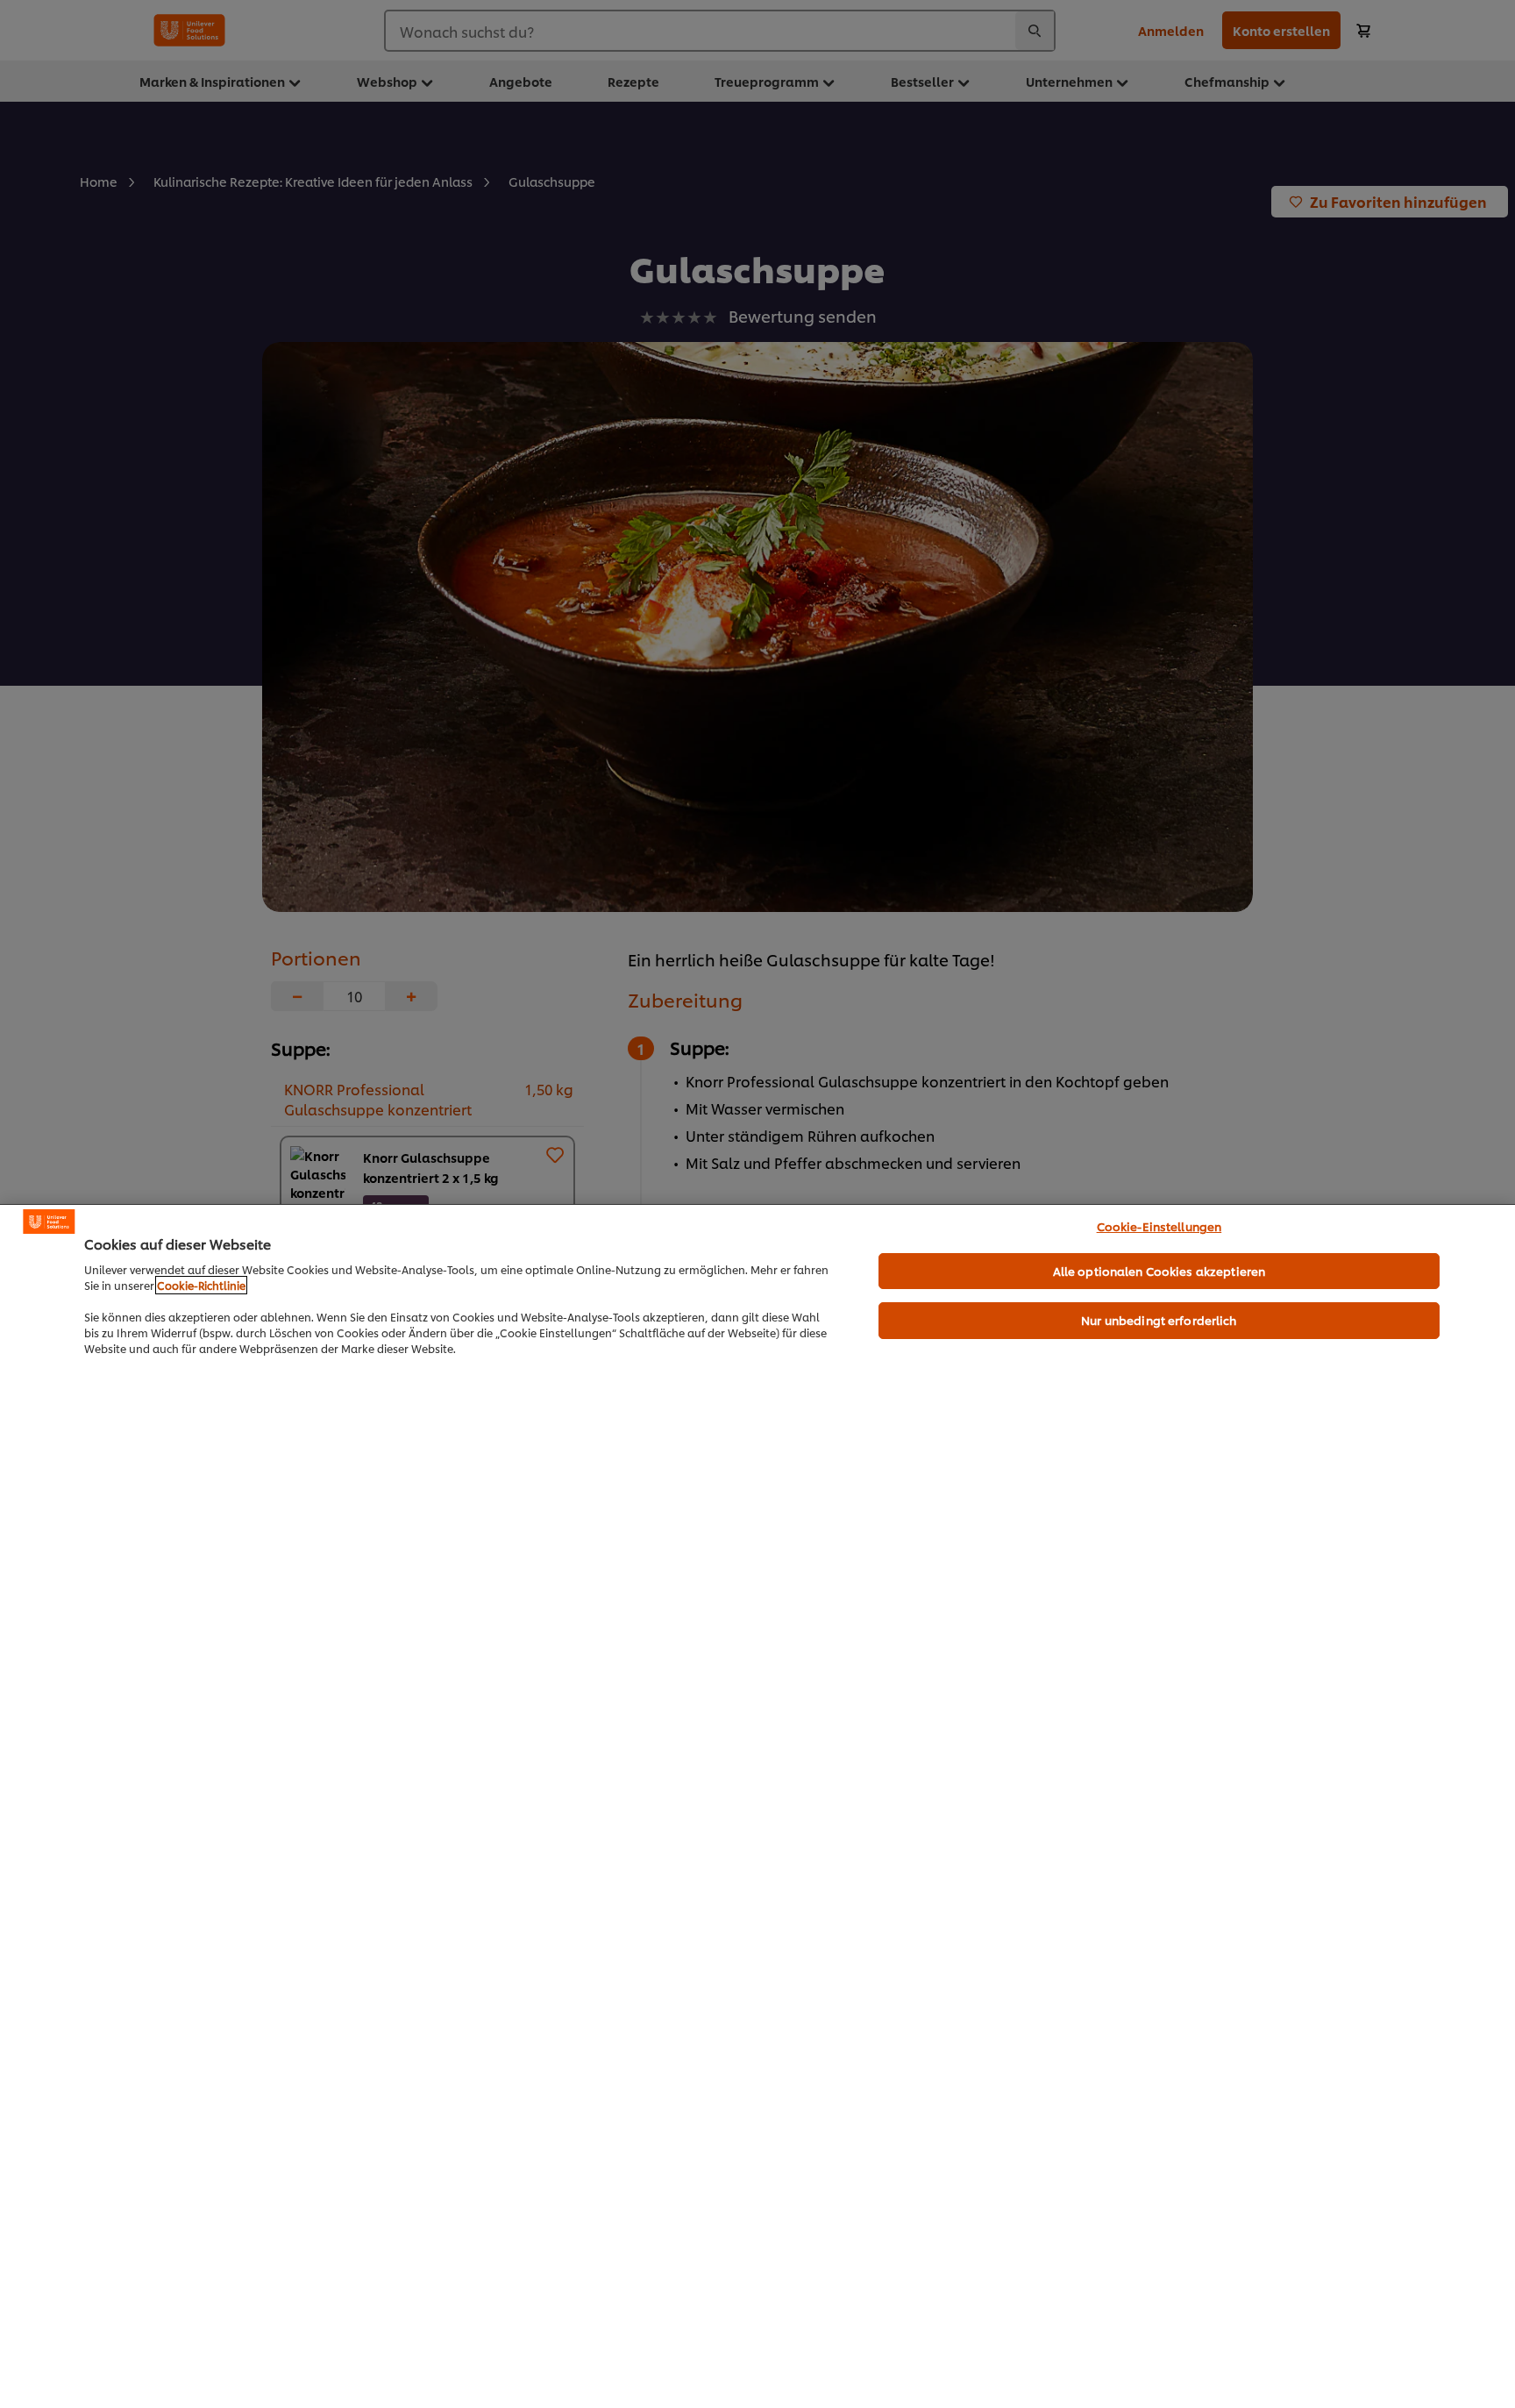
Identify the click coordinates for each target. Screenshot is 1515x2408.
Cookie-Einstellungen (1159, 1226)
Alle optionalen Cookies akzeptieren (1159, 1271)
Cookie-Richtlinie (201, 1285)
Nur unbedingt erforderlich (1159, 1320)
